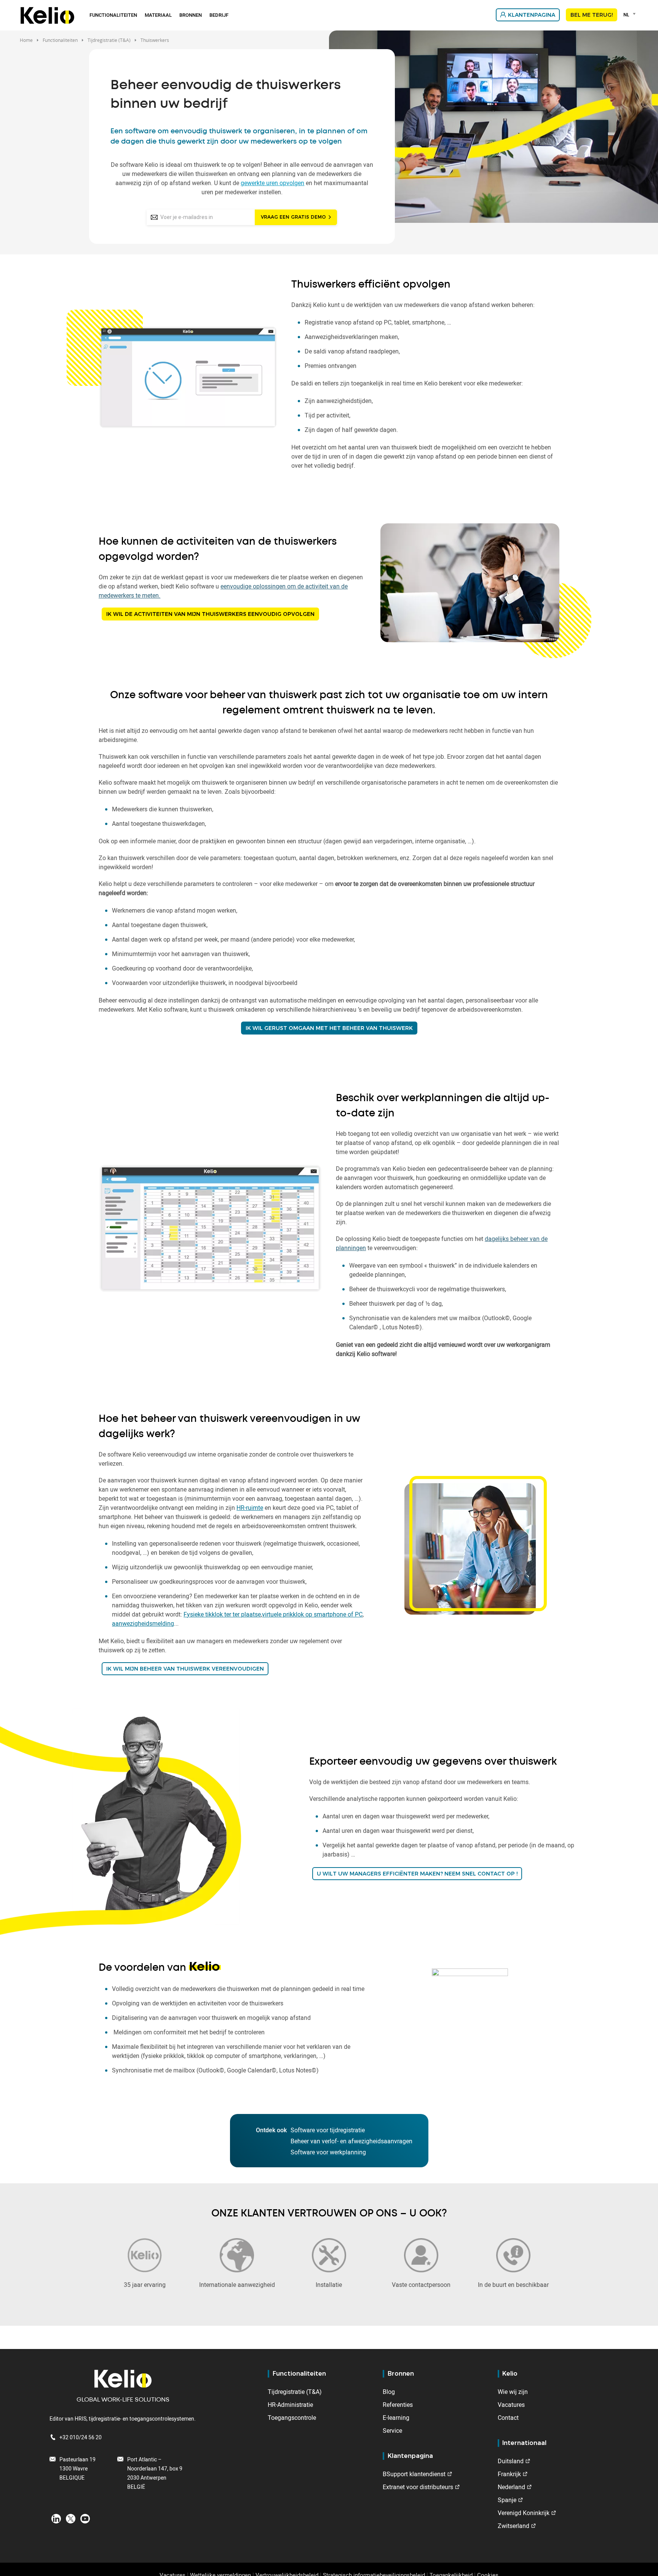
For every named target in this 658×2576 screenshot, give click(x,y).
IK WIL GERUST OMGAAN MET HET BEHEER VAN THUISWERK (329, 1028)
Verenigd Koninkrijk (524, 2513)
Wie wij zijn (513, 2392)
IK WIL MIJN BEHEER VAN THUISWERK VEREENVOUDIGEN (185, 1669)
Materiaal (158, 15)
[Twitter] (71, 2518)
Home (26, 40)
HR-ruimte (250, 1508)
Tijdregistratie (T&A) (295, 2392)
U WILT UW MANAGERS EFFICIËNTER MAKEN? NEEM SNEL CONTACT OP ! (417, 1874)
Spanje (507, 2500)
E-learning (396, 2418)
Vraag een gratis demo (293, 217)
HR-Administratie (290, 2405)
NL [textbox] (626, 14)
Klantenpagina (532, 15)
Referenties (398, 2405)
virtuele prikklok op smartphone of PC (312, 1614)
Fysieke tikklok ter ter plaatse (222, 1614)
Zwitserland (513, 2526)
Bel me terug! (592, 15)
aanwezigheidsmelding (143, 1623)
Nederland (511, 2487)
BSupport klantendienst (414, 2474)
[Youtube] (85, 2518)
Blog (389, 2392)
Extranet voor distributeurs (418, 2487)
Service (392, 2430)
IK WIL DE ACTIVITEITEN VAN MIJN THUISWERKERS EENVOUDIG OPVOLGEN (210, 614)
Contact (508, 2418)
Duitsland (511, 2461)
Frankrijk (509, 2474)
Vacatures (511, 2405)
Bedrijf (219, 15)
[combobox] (631, 14)
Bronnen (191, 15)
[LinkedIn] (56, 2518)
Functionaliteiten (113, 15)
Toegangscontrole (292, 2418)
